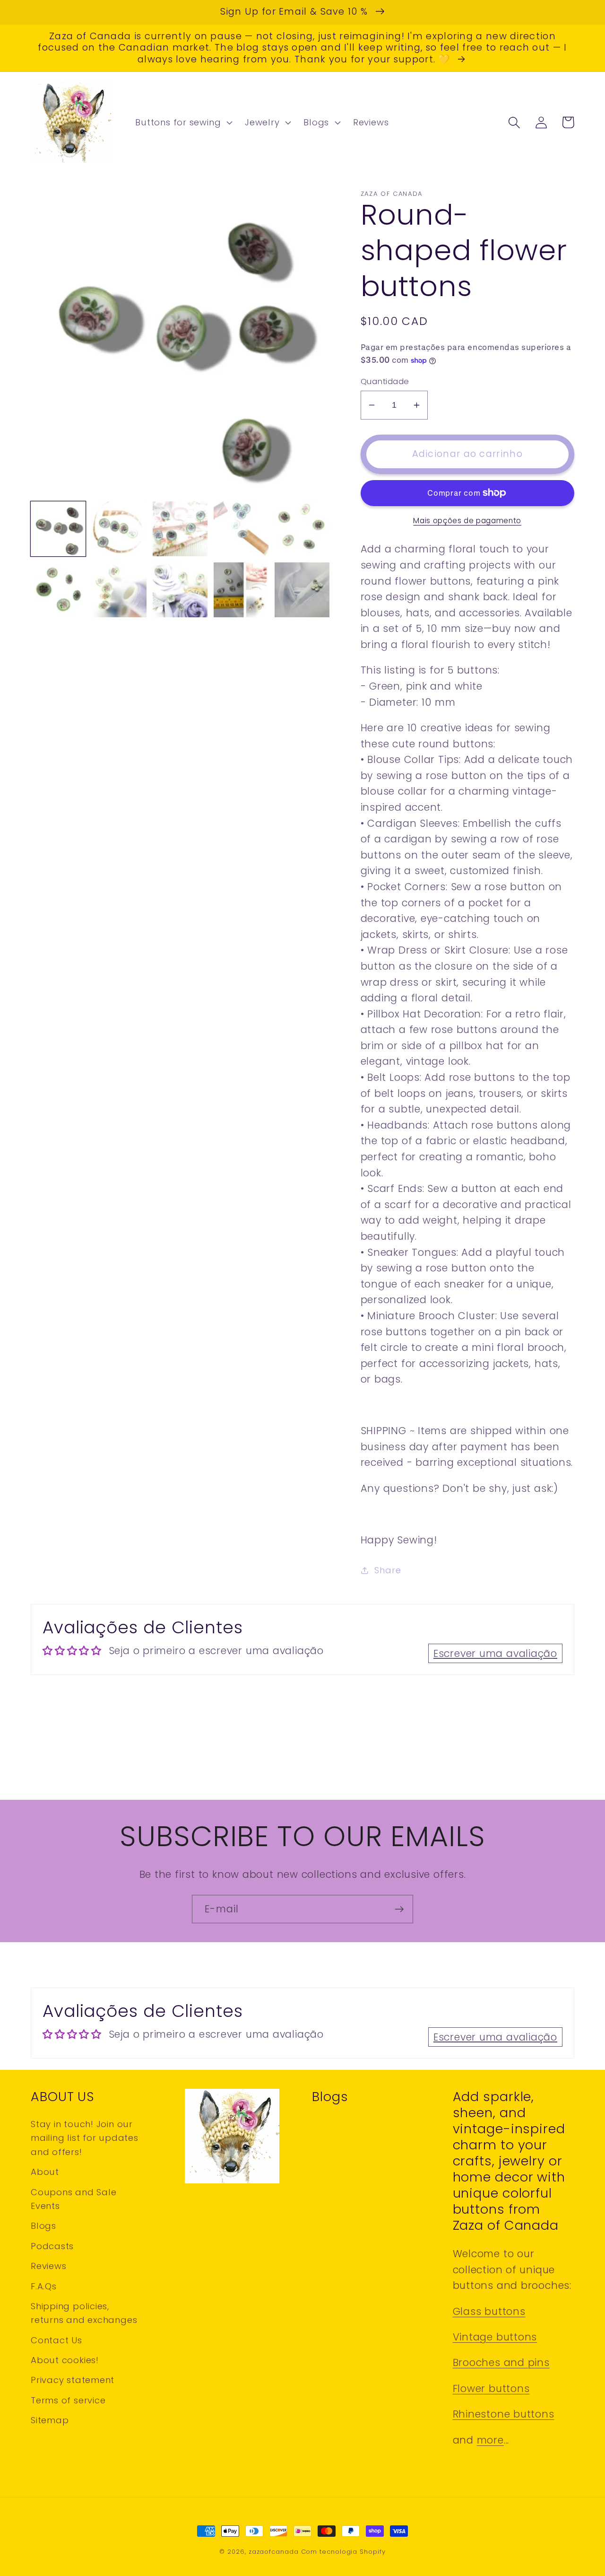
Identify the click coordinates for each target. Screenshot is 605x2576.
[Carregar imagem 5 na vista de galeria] (302, 529)
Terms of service (68, 2400)
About (45, 2172)
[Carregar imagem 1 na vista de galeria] (58, 529)
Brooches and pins (501, 2362)
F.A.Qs (44, 2286)
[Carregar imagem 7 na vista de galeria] (119, 590)
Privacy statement (73, 2380)
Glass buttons (489, 2311)
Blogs (43, 2226)
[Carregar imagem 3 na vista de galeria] (180, 529)
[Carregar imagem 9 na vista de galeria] (241, 590)
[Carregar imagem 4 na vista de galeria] (241, 529)
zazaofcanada (274, 2552)
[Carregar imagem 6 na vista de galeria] (58, 590)
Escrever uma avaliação (495, 1653)
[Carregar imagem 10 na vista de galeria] (302, 590)
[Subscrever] (399, 1909)
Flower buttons (491, 2388)
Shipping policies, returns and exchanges (84, 2313)
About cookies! (65, 2360)
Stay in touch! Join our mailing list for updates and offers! (85, 2138)
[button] (183, 123)
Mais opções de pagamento (467, 521)
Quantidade (385, 381)
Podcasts (52, 2246)
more (490, 2440)
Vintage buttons (495, 2337)
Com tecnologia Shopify (343, 2552)
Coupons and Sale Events (73, 2199)
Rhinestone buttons (504, 2414)
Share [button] (388, 1570)
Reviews (48, 2266)
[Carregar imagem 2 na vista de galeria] (119, 529)
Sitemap (50, 2420)
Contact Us (56, 2340)
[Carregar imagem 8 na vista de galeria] (180, 590)
